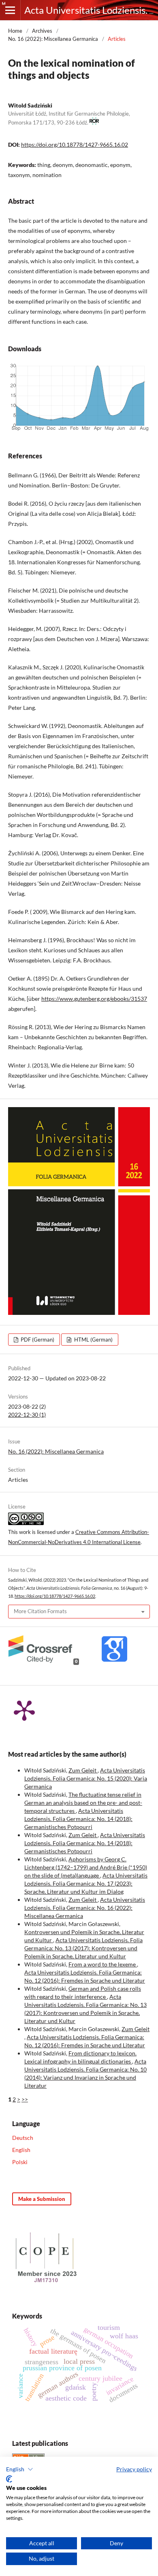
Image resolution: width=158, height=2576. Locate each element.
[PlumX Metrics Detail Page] (24, 1710)
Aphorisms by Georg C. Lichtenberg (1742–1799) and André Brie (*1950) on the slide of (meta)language (86, 1867)
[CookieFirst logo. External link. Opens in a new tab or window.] (9, 2479)
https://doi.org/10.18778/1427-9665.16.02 (75, 145)
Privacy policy (134, 2469)
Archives (42, 31)
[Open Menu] (10, 10)
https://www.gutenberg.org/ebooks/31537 (94, 999)
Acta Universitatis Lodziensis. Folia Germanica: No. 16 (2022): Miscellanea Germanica (85, 1908)
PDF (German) (37, 1340)
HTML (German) (93, 1340)
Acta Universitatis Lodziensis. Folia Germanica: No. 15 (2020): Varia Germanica (86, 1778)
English (21, 2150)
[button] (20, 2469)
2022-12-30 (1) (27, 1415)
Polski (20, 2162)
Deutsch (23, 2138)
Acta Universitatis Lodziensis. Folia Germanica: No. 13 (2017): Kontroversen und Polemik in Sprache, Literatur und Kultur (83, 1948)
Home (15, 31)
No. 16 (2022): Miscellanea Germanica (53, 39)
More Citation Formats (40, 1611)
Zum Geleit (83, 1770)
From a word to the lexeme (103, 1964)
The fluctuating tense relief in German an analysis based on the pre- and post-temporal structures (83, 1803)
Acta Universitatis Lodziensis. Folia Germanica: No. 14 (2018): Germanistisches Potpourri (78, 1819)
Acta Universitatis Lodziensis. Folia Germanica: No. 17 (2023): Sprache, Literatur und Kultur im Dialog (86, 1883)
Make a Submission (42, 2199)
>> (25, 2099)
